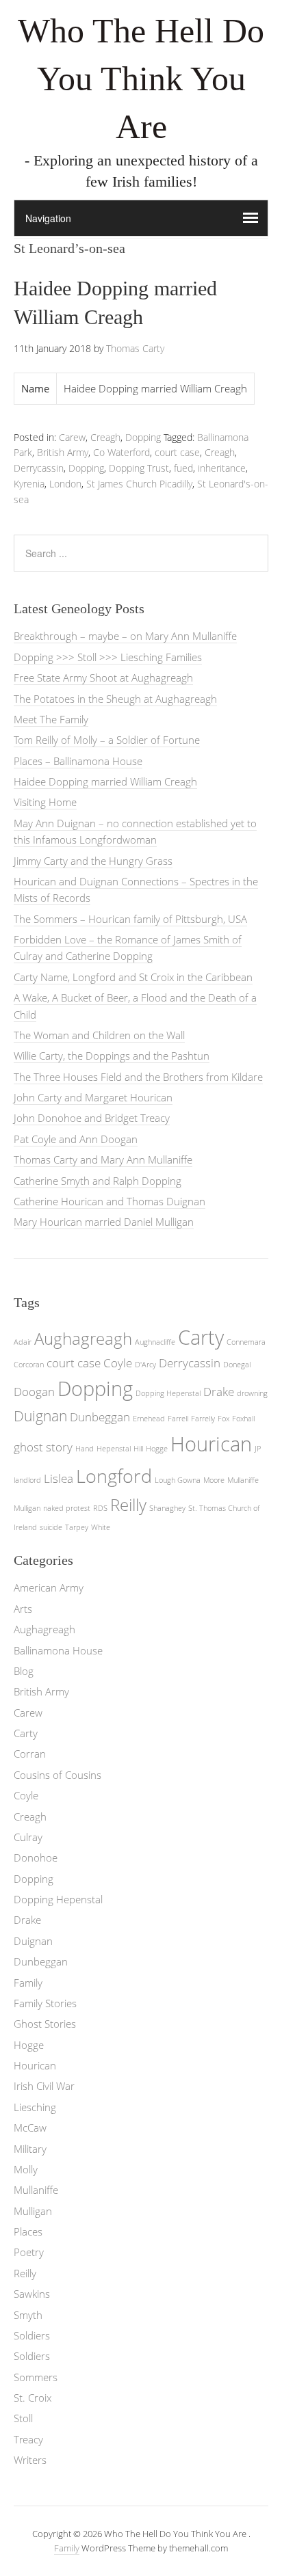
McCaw (30, 2128)
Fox (223, 1419)
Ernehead (149, 1419)
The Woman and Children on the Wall (99, 1035)
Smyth (28, 2315)
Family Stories (45, 2003)
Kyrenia (29, 484)
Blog (24, 1671)
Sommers (36, 2377)
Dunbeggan (100, 1417)
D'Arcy (145, 1365)
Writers (30, 2460)
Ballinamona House (58, 1650)
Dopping (143, 437)
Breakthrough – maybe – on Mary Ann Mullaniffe (125, 636)
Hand (85, 1449)
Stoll (23, 2418)
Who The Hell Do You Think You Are (141, 79)
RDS (100, 1508)
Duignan (40, 1416)
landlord (27, 1480)
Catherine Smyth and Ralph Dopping (98, 1181)
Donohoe (36, 1857)
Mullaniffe (243, 1480)
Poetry (29, 2252)
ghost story (43, 1447)
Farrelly (203, 1419)
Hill (138, 1449)
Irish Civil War (44, 2086)
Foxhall (243, 1419)
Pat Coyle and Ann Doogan (76, 1139)
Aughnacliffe (155, 1342)
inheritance (222, 468)
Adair (23, 1342)
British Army (63, 452)
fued (183, 468)
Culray (28, 1837)
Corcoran (29, 1365)
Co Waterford (121, 452)
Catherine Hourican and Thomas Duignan (110, 1201)
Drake (219, 1392)
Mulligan (27, 1508)
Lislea (59, 1478)
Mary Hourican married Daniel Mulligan (104, 1222)
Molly (26, 2169)
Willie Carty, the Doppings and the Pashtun (112, 1056)
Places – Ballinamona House (78, 761)
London (65, 484)
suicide (51, 1527)
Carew (72, 437)
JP (258, 1449)
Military (30, 2149)
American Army (49, 1587)
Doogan (34, 1392)
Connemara (246, 1342)
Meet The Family (51, 719)
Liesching (35, 2107)
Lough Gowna (178, 1480)
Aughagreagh (83, 1338)
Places (28, 2231)
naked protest (67, 1508)
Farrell (178, 1419)
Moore (214, 1480)
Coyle (118, 1363)
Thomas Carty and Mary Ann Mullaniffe (103, 1159)
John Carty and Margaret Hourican (93, 1097)
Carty (201, 1337)
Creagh (105, 437)
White (101, 1527)
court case (177, 452)
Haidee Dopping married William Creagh (105, 781)
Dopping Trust (139, 468)
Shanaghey (167, 1508)
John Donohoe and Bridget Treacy (92, 1118)
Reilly (128, 1504)
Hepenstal (114, 1449)
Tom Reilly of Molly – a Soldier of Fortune (107, 740)
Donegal (237, 1365)
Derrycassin (39, 468)
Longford (114, 1476)
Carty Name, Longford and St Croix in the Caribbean (133, 977)
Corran (30, 1754)
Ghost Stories (45, 2024)
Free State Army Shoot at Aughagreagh (103, 677)
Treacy (28, 2439)
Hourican (211, 1444)
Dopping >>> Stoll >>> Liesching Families (108, 657)
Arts (23, 1609)
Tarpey (77, 1527)
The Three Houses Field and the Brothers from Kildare (138, 1077)
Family (28, 1983)
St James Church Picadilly (139, 484)
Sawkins (32, 2294)
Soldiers (32, 2335)
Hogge (157, 1449)
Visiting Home (45, 802)
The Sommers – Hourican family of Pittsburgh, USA (130, 919)
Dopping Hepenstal (168, 1393)
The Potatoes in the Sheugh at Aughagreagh (115, 699)
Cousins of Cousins (57, 1775)
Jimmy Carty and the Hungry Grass (93, 861)
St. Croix (33, 2398)
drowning (252, 1393)
